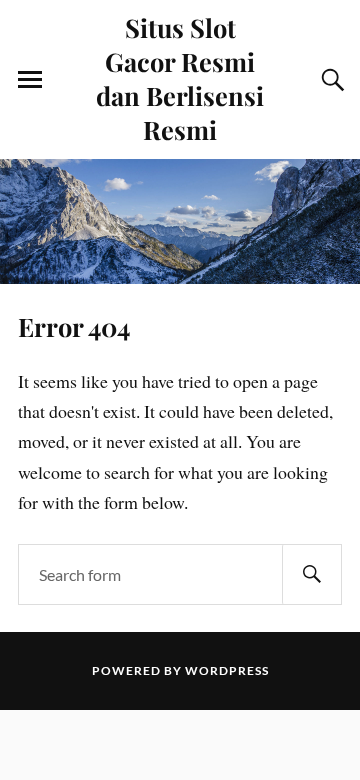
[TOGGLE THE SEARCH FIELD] (330, 80)
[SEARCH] (312, 574)
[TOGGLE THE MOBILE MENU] (30, 80)
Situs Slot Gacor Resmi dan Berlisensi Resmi (180, 78)
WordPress (227, 670)
